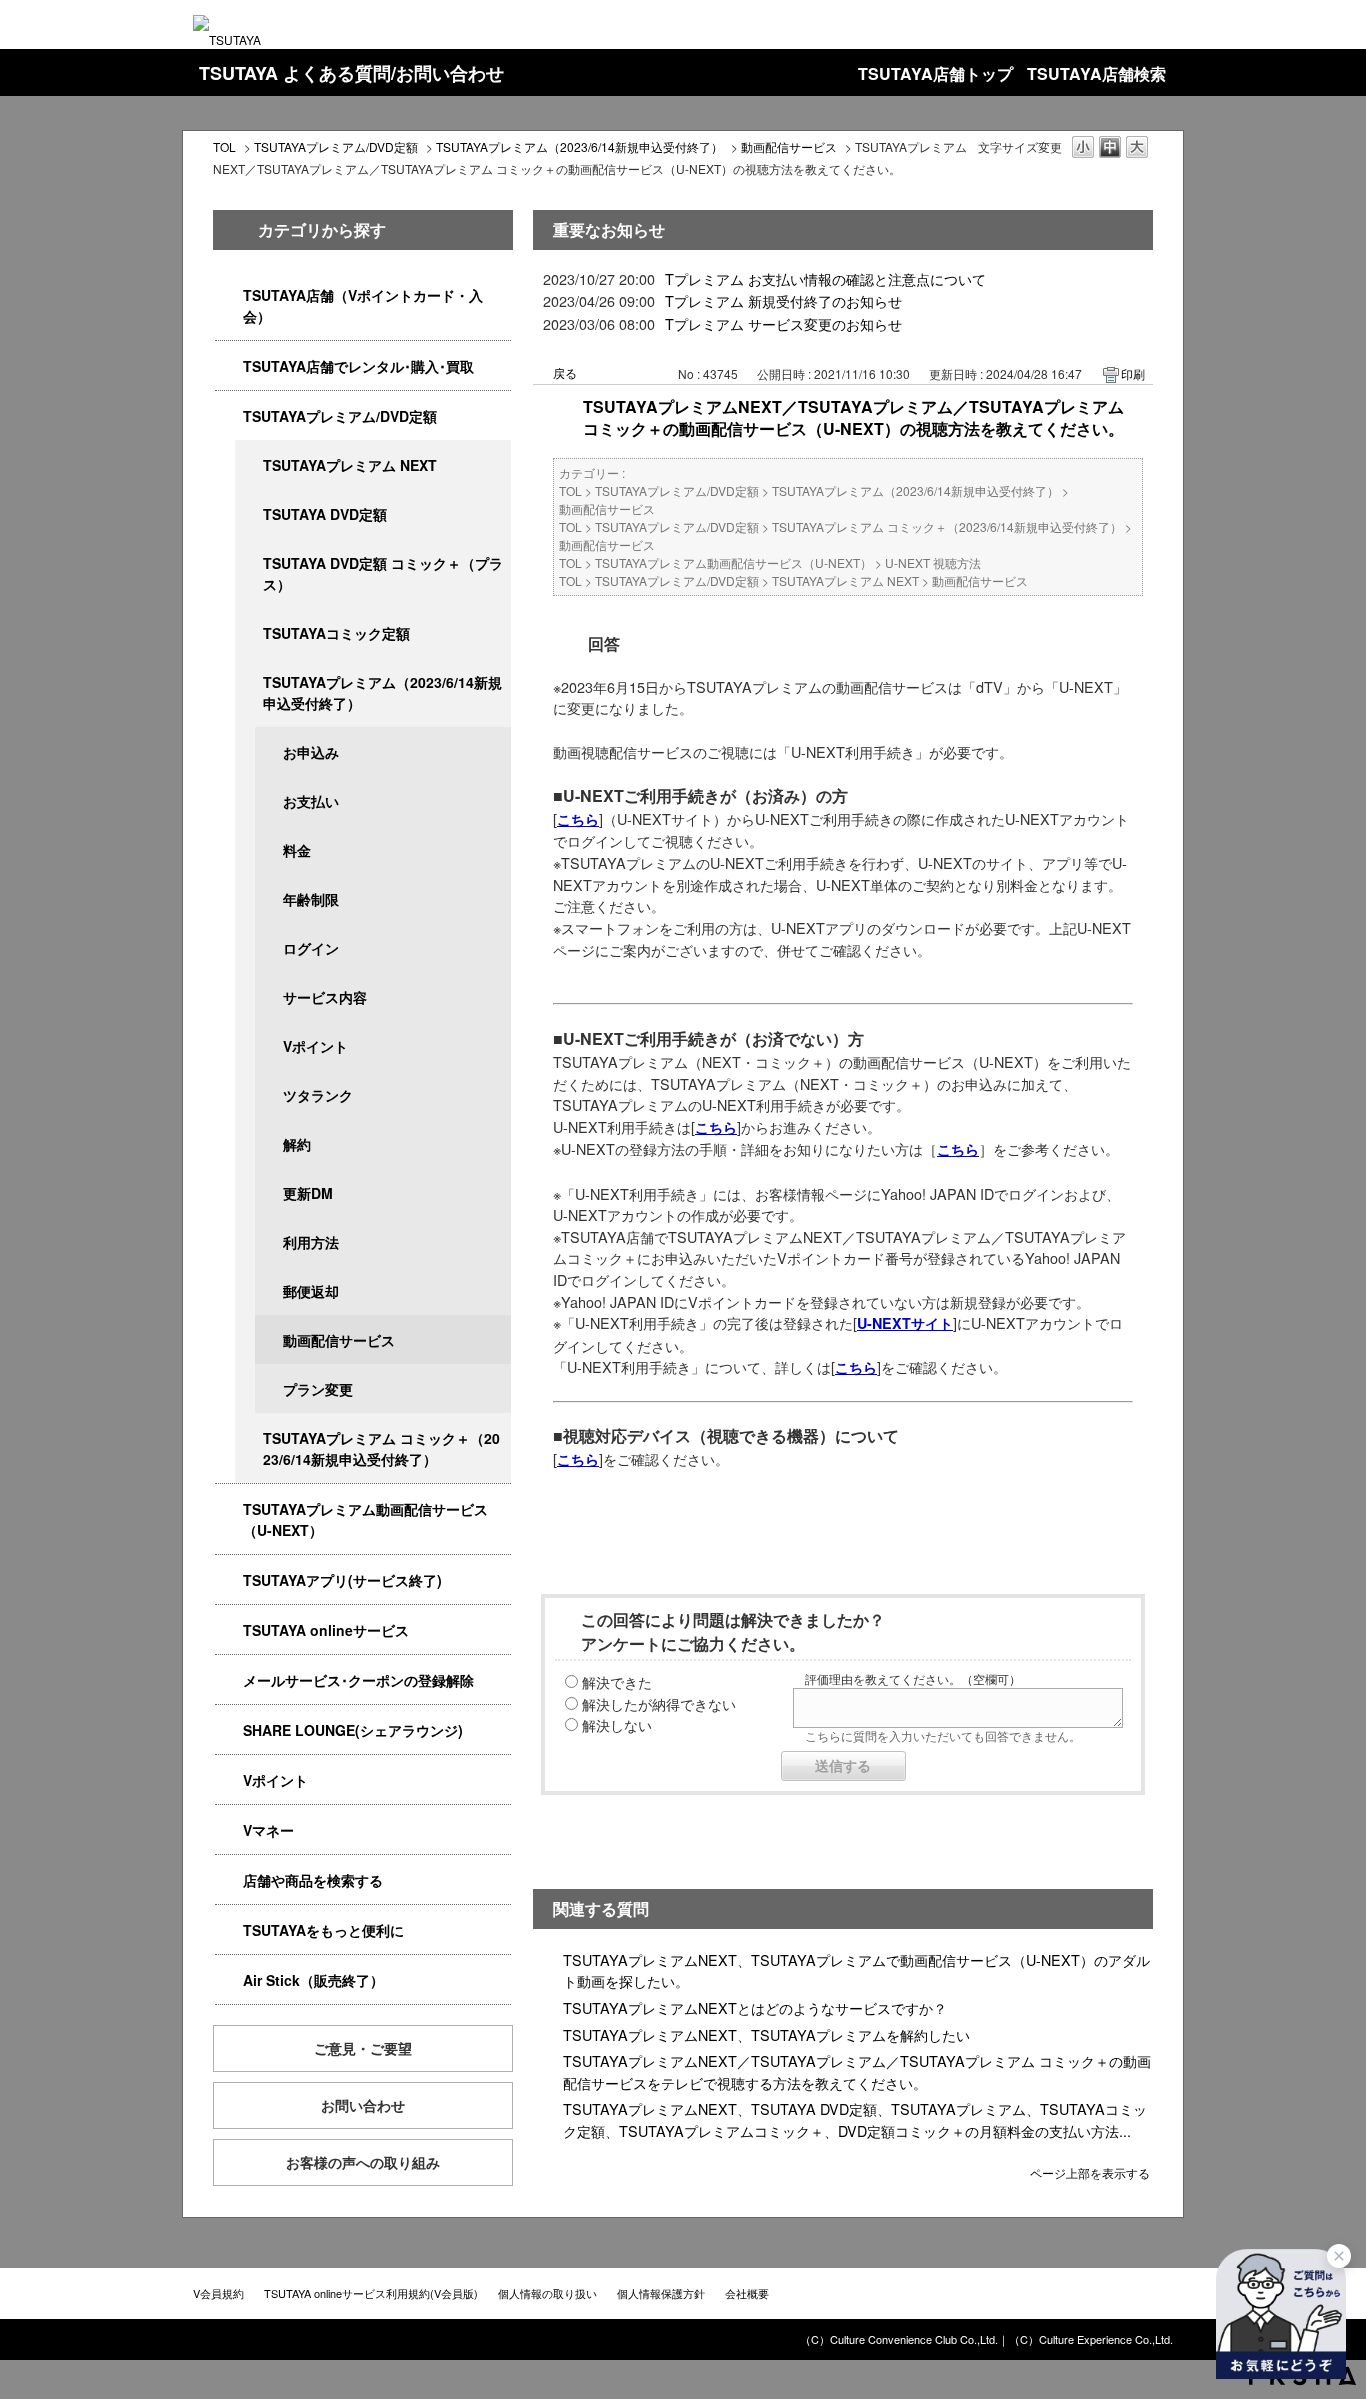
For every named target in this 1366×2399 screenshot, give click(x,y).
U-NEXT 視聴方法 (933, 562)
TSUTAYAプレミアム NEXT (350, 465)
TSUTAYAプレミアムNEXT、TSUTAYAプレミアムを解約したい (766, 2034)
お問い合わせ (363, 2105)
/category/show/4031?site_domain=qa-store (229, 416)
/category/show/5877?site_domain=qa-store (229, 1730)
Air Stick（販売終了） (313, 1980)
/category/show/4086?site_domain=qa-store (229, 1880)
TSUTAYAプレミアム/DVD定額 (336, 146)
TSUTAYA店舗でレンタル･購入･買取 (358, 366)
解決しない (617, 1724)
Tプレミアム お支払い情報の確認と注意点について (825, 278)
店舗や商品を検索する (313, 1880)
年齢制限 (311, 899)
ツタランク (318, 1095)
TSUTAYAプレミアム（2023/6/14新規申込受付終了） (579, 146)
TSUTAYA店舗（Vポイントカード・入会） (363, 305)
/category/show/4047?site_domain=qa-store (229, 295)
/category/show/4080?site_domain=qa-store (229, 1680)
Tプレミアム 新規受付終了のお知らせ (783, 300)
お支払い (311, 801)
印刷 (1133, 373)
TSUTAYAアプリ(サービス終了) (342, 1580)
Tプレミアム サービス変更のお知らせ (783, 323)
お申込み (311, 752)
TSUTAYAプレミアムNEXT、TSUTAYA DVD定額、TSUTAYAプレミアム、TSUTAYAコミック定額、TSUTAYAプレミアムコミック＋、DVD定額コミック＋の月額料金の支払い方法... (855, 2119)
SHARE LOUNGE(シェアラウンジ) (353, 1730)
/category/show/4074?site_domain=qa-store (229, 1780)
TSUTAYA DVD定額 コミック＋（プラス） (383, 573)
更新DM (308, 1193)
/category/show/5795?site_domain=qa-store (249, 633)
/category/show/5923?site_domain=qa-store (229, 1509)
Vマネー (268, 1830)
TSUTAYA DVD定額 (325, 514)
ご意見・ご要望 (363, 2048)
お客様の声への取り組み (363, 2162)
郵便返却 (311, 1291)
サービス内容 (325, 997)
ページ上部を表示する (1090, 2171)
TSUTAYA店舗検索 (1096, 73)
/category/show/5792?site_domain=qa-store (249, 1438)
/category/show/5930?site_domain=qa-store (249, 563)
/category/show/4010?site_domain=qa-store (229, 1630)
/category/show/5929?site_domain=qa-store (249, 514)
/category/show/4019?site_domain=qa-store (229, 1580)
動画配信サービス (789, 146)
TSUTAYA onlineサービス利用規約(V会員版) (371, 2293)
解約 (297, 1144)
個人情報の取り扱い (547, 2293)
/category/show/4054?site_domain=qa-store (229, 366)
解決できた (617, 1681)
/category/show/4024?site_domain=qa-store (229, 1930)
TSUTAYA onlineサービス (326, 1630)
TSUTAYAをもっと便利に (323, 1930)
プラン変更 (318, 1389)
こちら (578, 819)
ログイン (311, 948)
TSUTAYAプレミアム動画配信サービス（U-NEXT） (365, 1519)
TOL (224, 146)
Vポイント (315, 1046)
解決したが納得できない (659, 1703)
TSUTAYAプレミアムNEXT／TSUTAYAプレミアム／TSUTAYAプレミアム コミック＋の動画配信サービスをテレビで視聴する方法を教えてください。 (857, 2071)
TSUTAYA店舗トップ (935, 73)
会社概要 (747, 2293)
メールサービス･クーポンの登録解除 (358, 1680)
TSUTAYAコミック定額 (336, 633)
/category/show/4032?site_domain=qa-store (249, 682)
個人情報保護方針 (661, 2293)
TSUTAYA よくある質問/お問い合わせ (351, 73)
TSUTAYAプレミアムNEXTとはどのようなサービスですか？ (755, 2007)
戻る (565, 372)
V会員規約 (218, 2293)
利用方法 (311, 1242)
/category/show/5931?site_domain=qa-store (249, 465)
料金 (297, 850)
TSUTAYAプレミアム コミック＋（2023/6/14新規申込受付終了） (381, 1448)
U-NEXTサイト (905, 1323)
